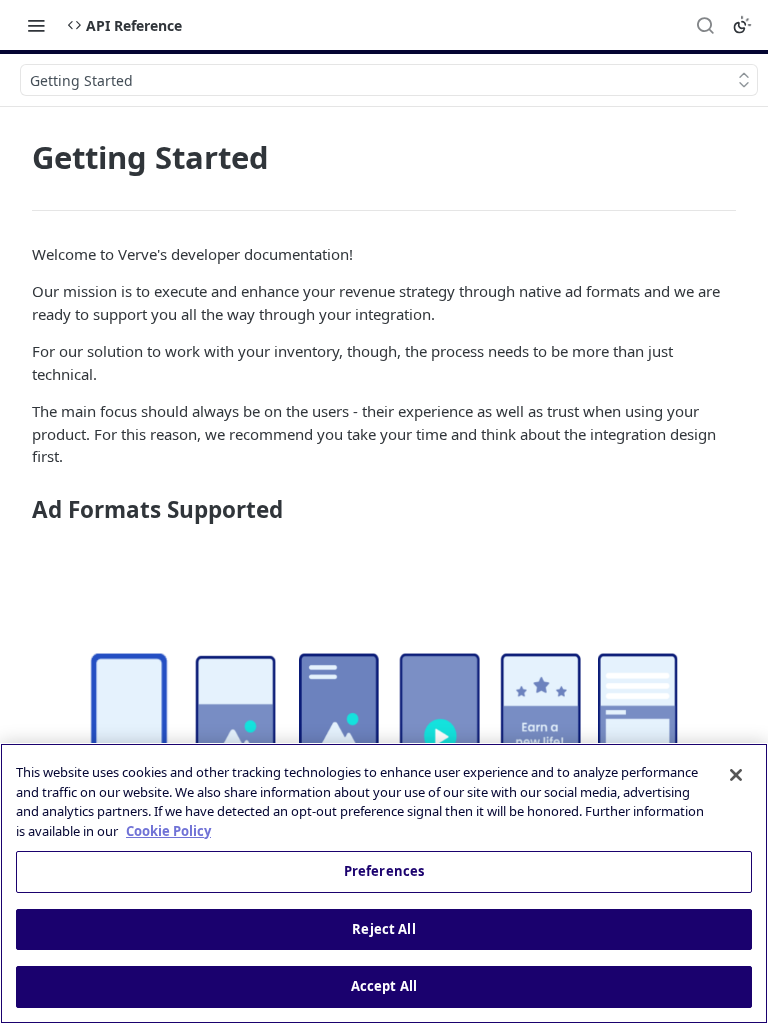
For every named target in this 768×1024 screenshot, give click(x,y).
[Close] (736, 775)
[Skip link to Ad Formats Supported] (18, 510)
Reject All (383, 929)
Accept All (384, 986)
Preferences (384, 871)
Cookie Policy (168, 831)
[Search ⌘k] (705, 25)
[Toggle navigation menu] (36, 25)
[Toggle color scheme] (742, 25)
